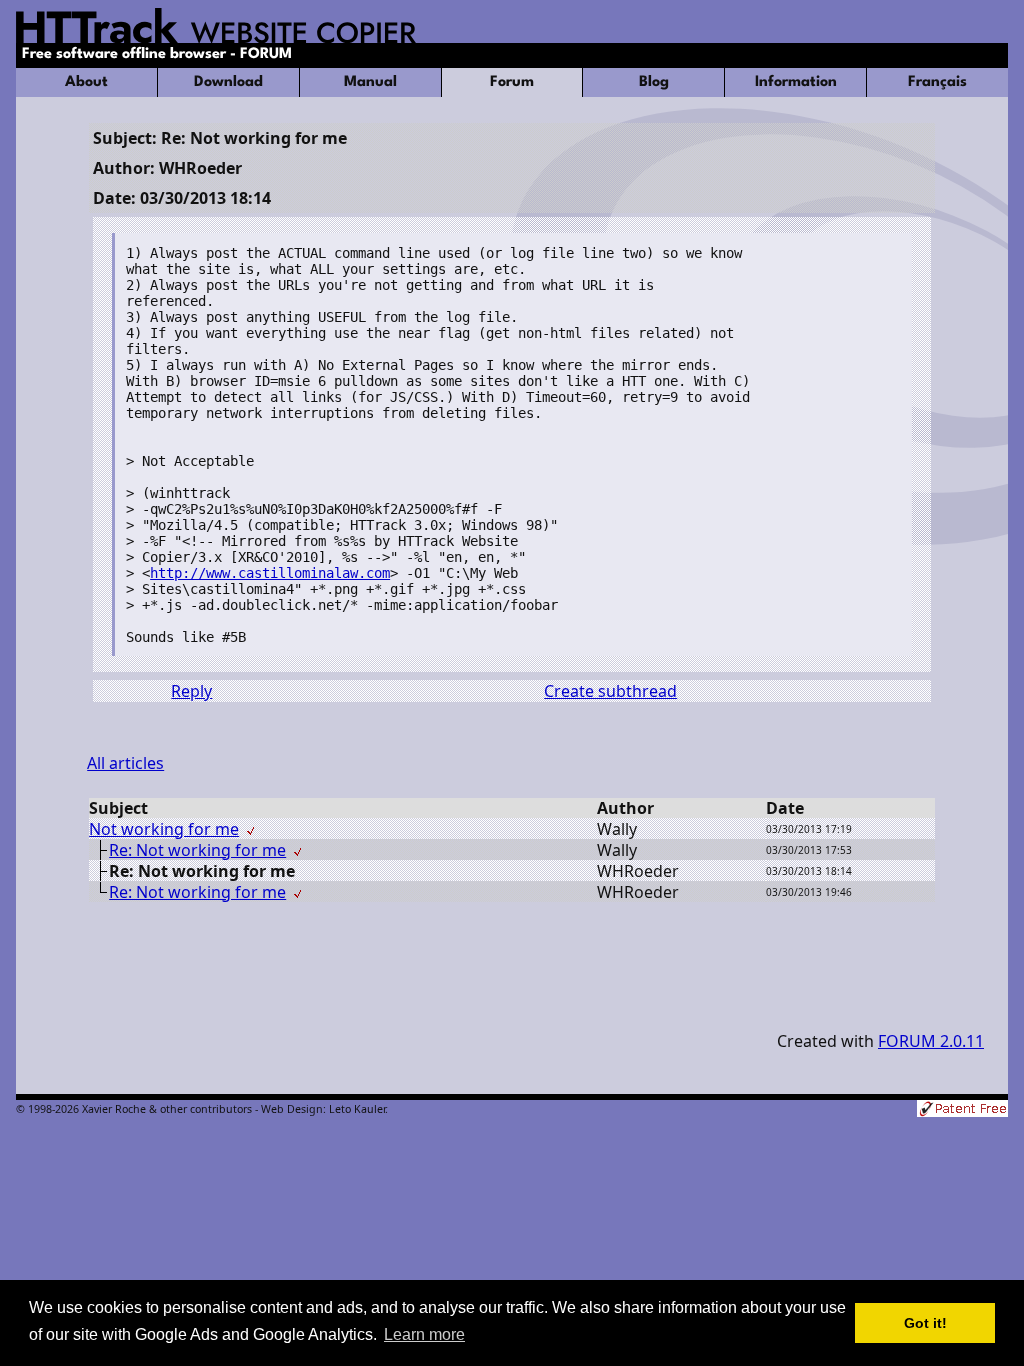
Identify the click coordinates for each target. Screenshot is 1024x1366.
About (86, 82)
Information (796, 82)
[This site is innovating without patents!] (962, 1110)
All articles (125, 763)
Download (228, 82)
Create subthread (610, 691)
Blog (654, 82)
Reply (191, 691)
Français (937, 82)
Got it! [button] (925, 1323)
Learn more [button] (424, 1334)
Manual (370, 82)
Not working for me (164, 829)
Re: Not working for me (197, 850)
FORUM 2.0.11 (931, 1041)
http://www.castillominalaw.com (270, 573)
